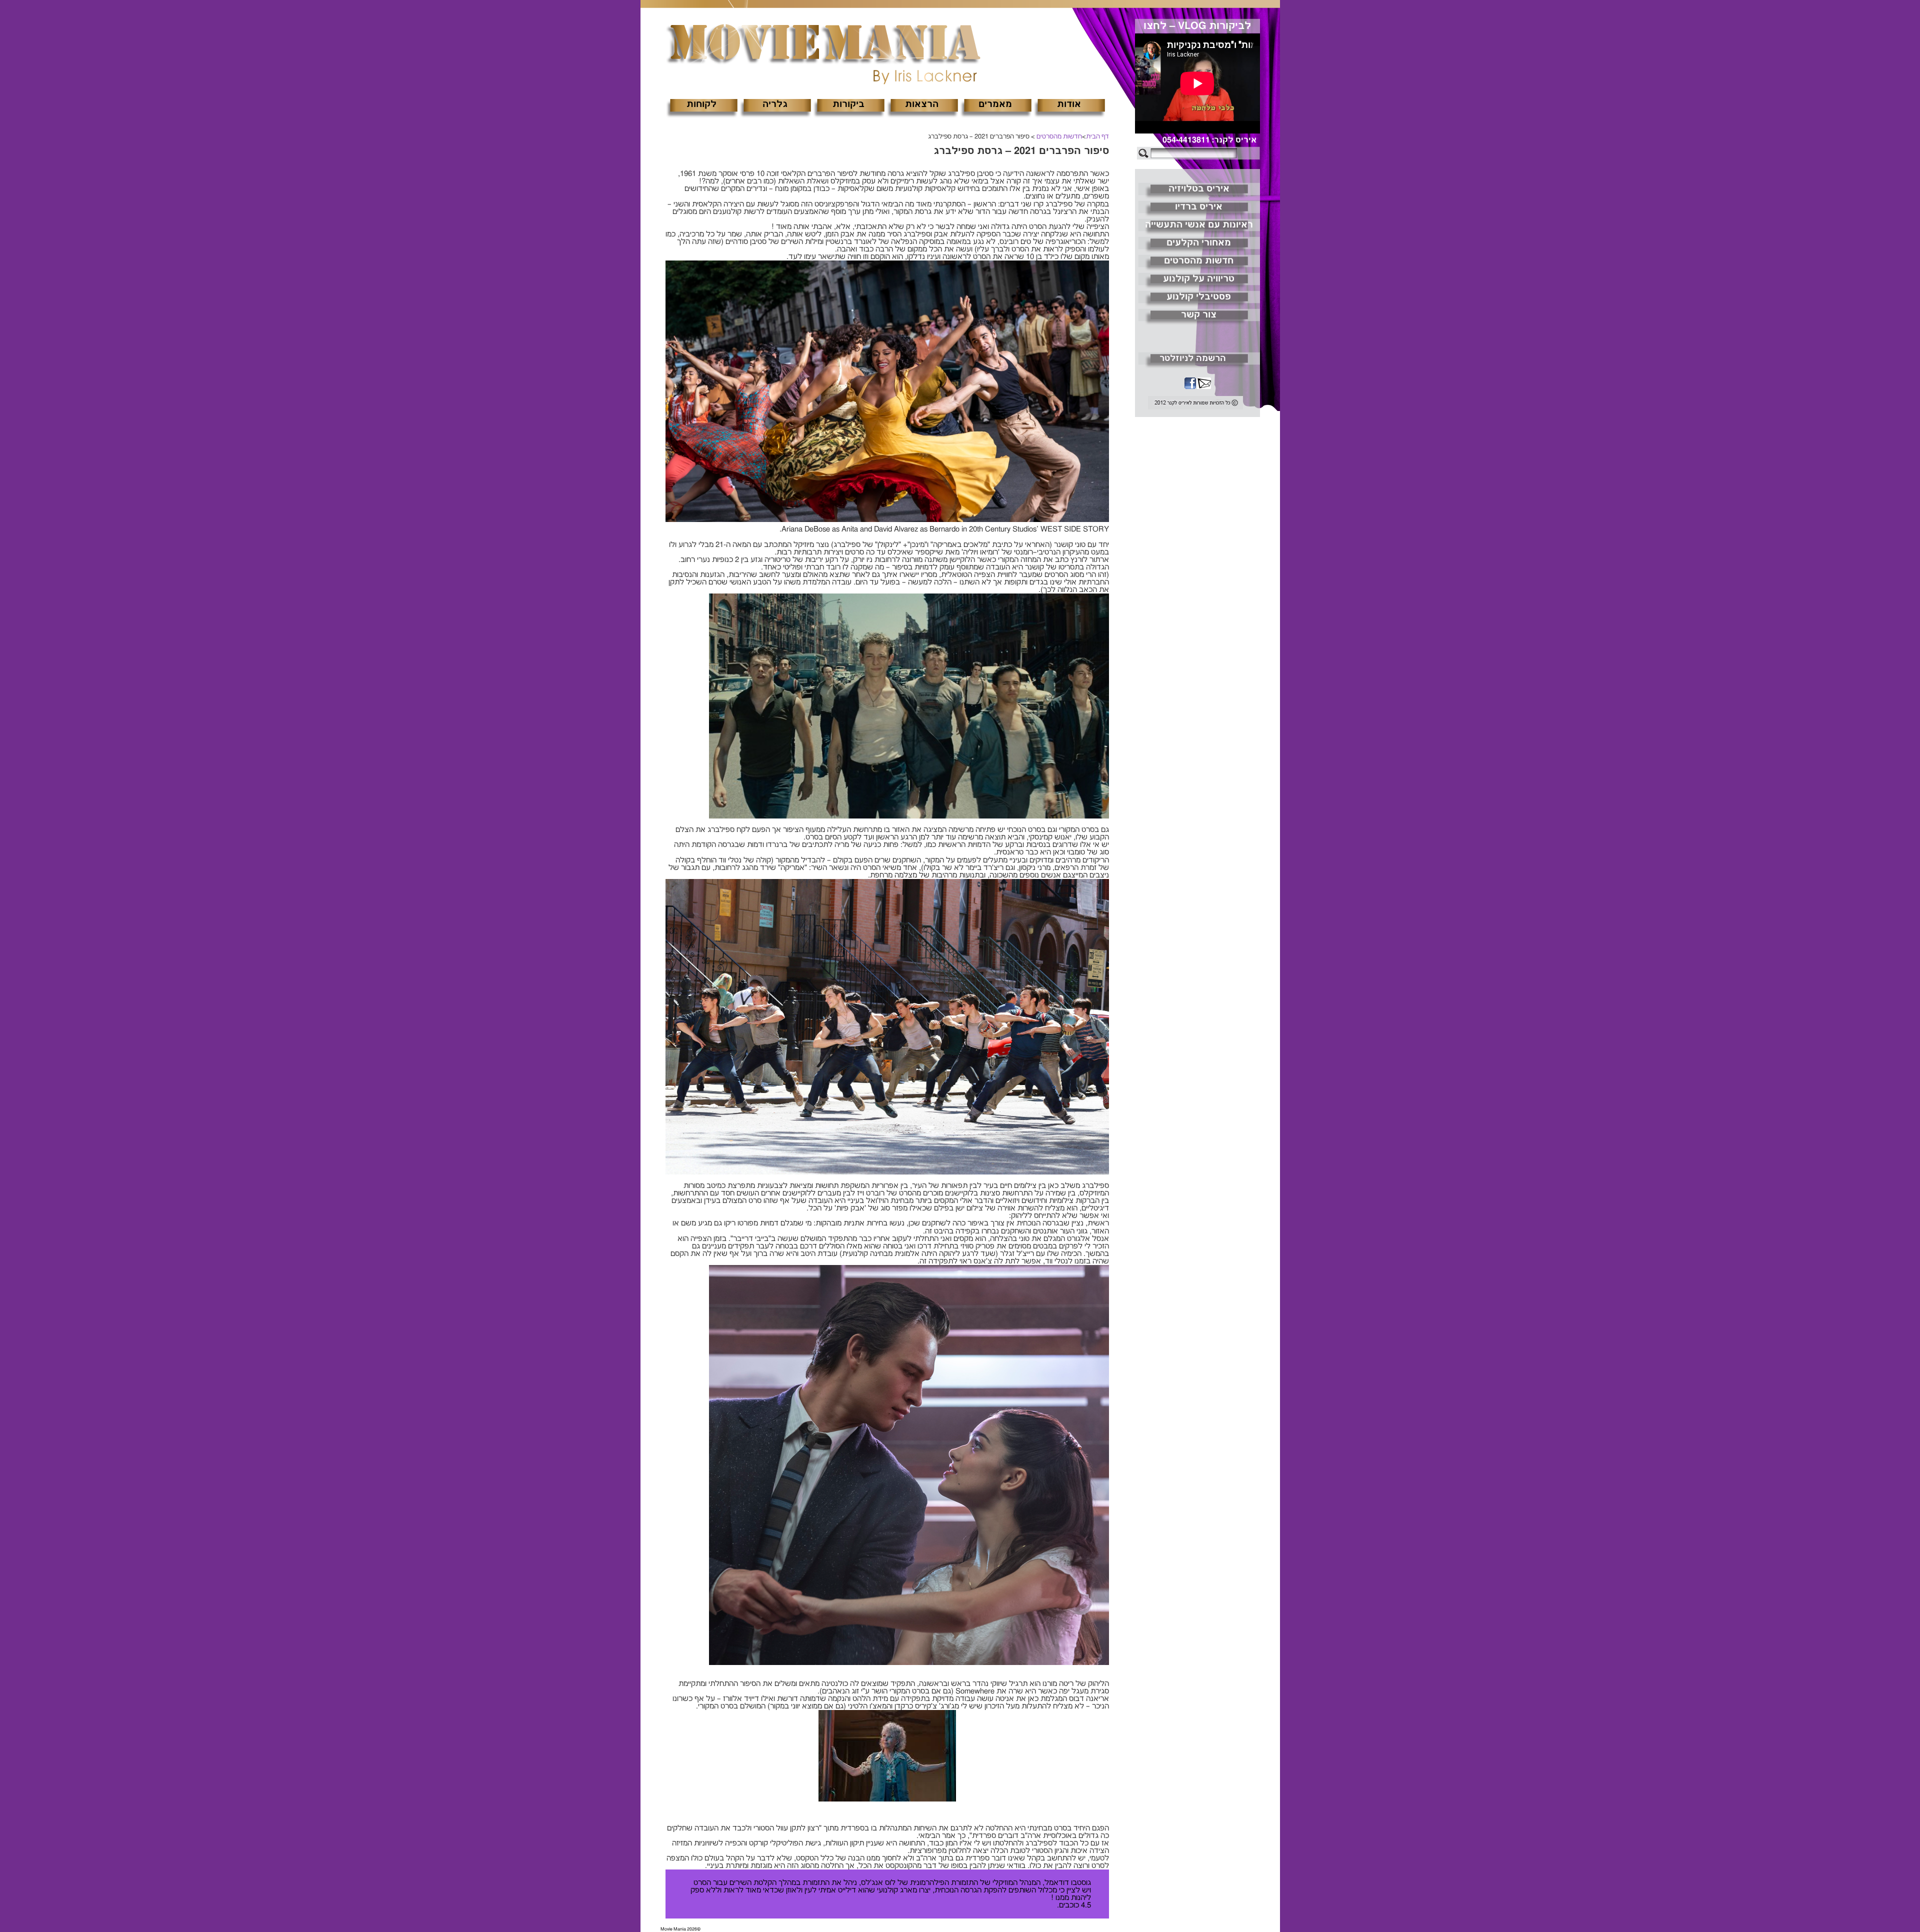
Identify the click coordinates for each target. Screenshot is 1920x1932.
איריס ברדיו (1199, 207)
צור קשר (1199, 315)
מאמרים (995, 104)
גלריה (775, 104)
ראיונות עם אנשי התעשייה (1199, 225)
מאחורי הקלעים (1199, 243)
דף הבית (1097, 137)
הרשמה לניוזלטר (1193, 358)
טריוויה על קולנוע (1199, 279)
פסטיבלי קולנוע (1199, 297)
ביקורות (848, 104)
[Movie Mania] (823, 44)
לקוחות (701, 104)
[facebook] (1190, 384)
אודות (1069, 104)
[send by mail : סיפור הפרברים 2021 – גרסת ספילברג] (1203, 384)
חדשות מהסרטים (1059, 137)
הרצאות (922, 104)
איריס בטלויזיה (1199, 189)
